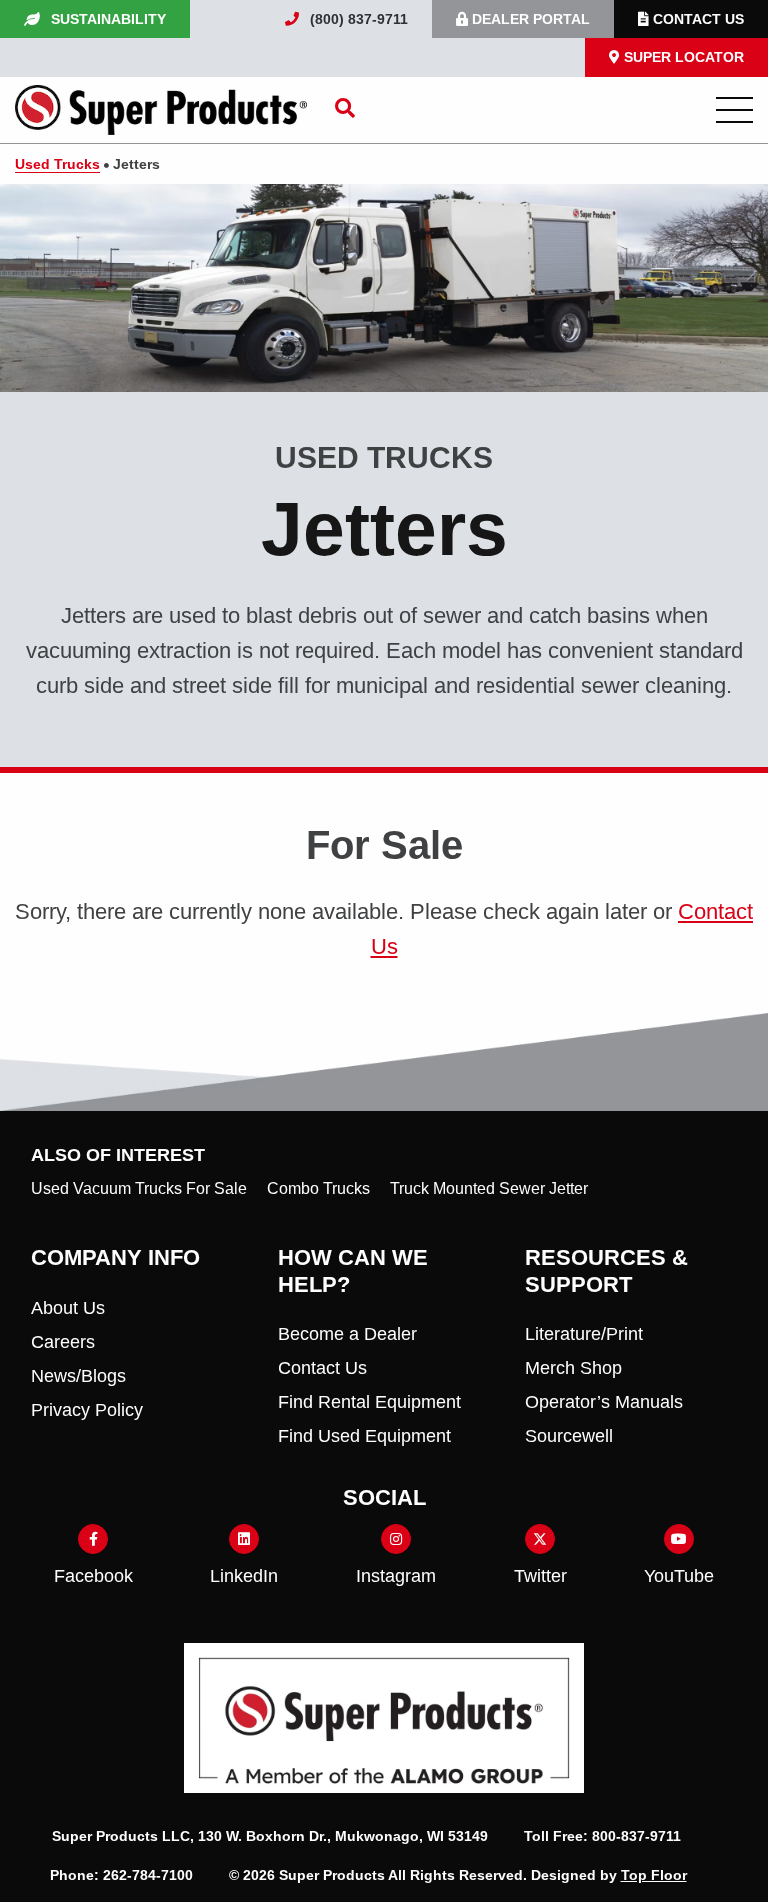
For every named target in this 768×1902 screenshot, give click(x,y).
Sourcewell (569, 1436)
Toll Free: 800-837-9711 (604, 1836)
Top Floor (654, 1875)
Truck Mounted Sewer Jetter (489, 1188)
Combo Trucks (318, 1188)
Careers (63, 1342)
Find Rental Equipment (369, 1402)
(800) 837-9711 (357, 19)
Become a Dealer (347, 1334)
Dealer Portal (529, 19)
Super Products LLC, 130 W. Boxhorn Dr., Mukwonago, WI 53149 (272, 1836)
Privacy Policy (87, 1410)
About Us (68, 1308)
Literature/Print (584, 1334)
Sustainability (106, 19)
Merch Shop (573, 1368)
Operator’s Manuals (604, 1402)
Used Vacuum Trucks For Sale (139, 1188)
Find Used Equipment (364, 1436)
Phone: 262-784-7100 (123, 1875)
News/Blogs (78, 1376)
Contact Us (696, 19)
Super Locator (682, 57)
